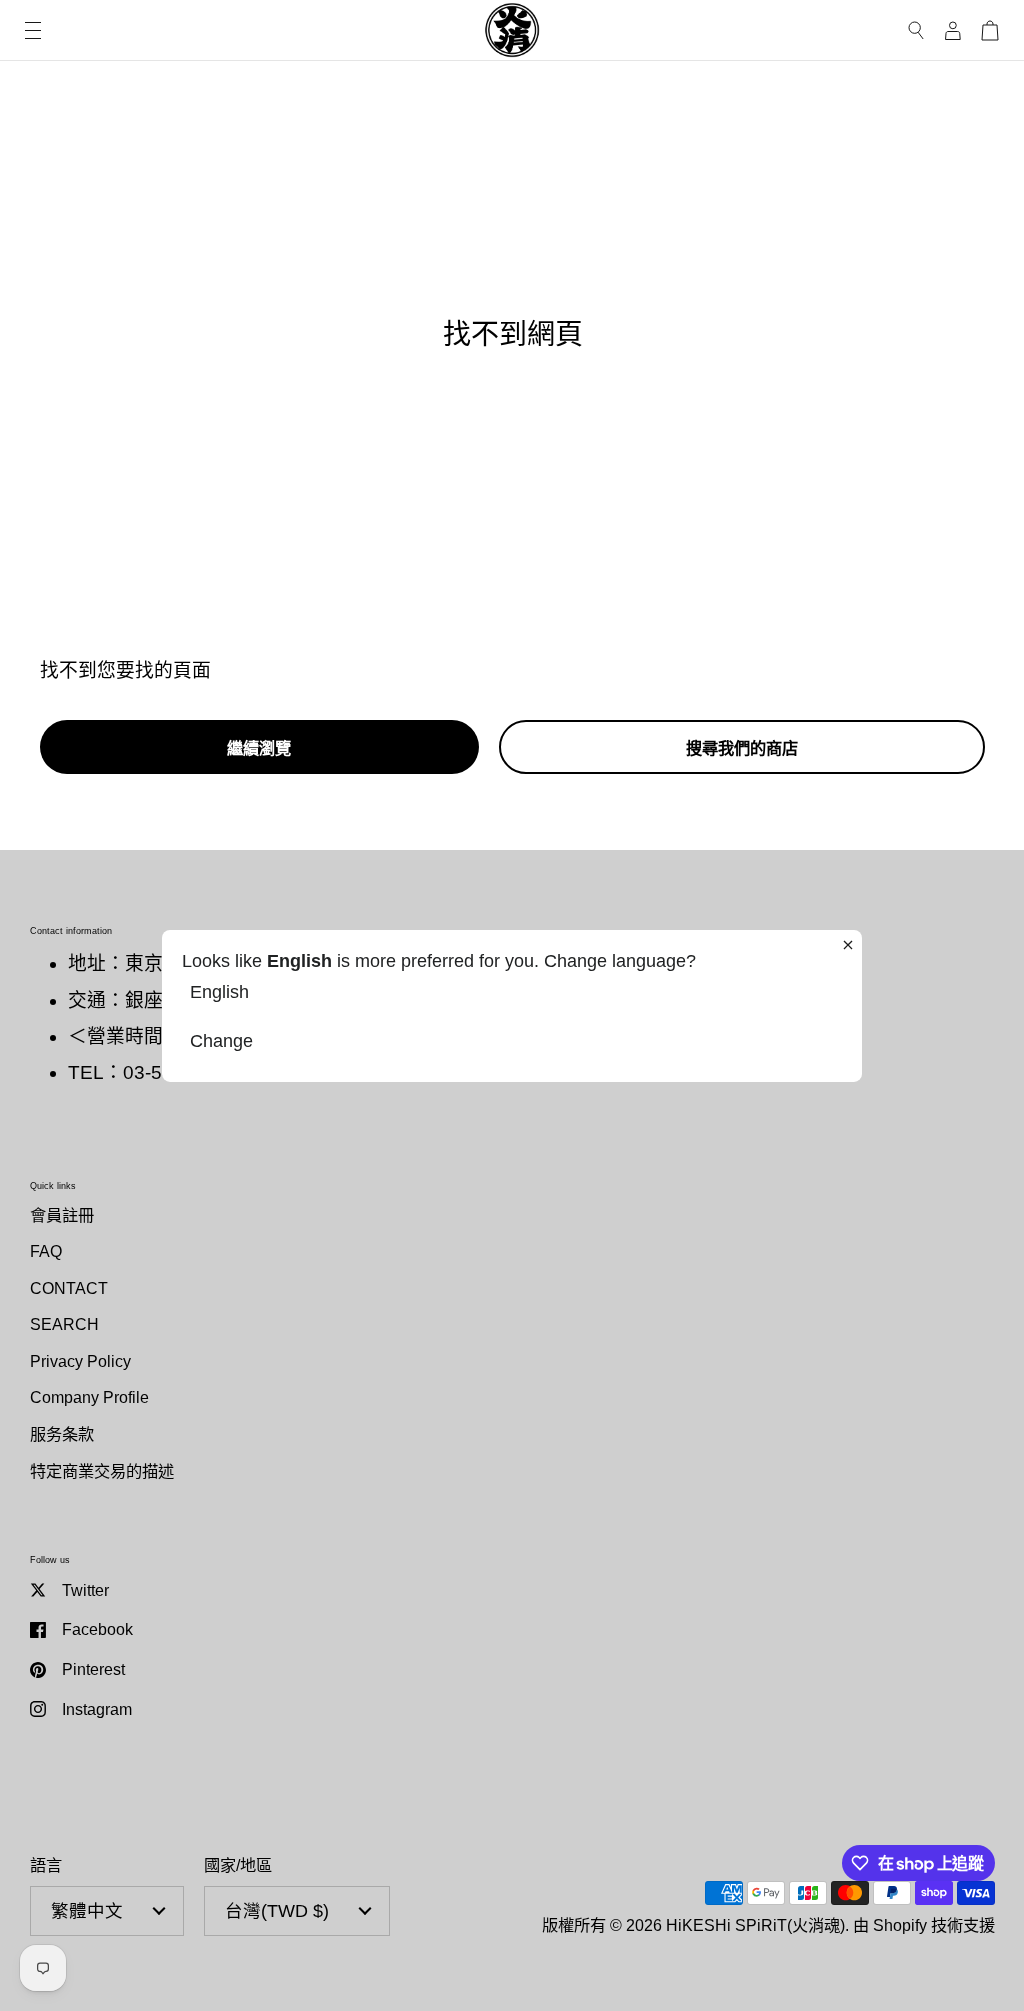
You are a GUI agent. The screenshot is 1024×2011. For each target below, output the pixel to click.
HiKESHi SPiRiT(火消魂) (755, 1925)
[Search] (916, 30)
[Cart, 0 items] (990, 30)
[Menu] (33, 30)
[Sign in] (953, 30)
